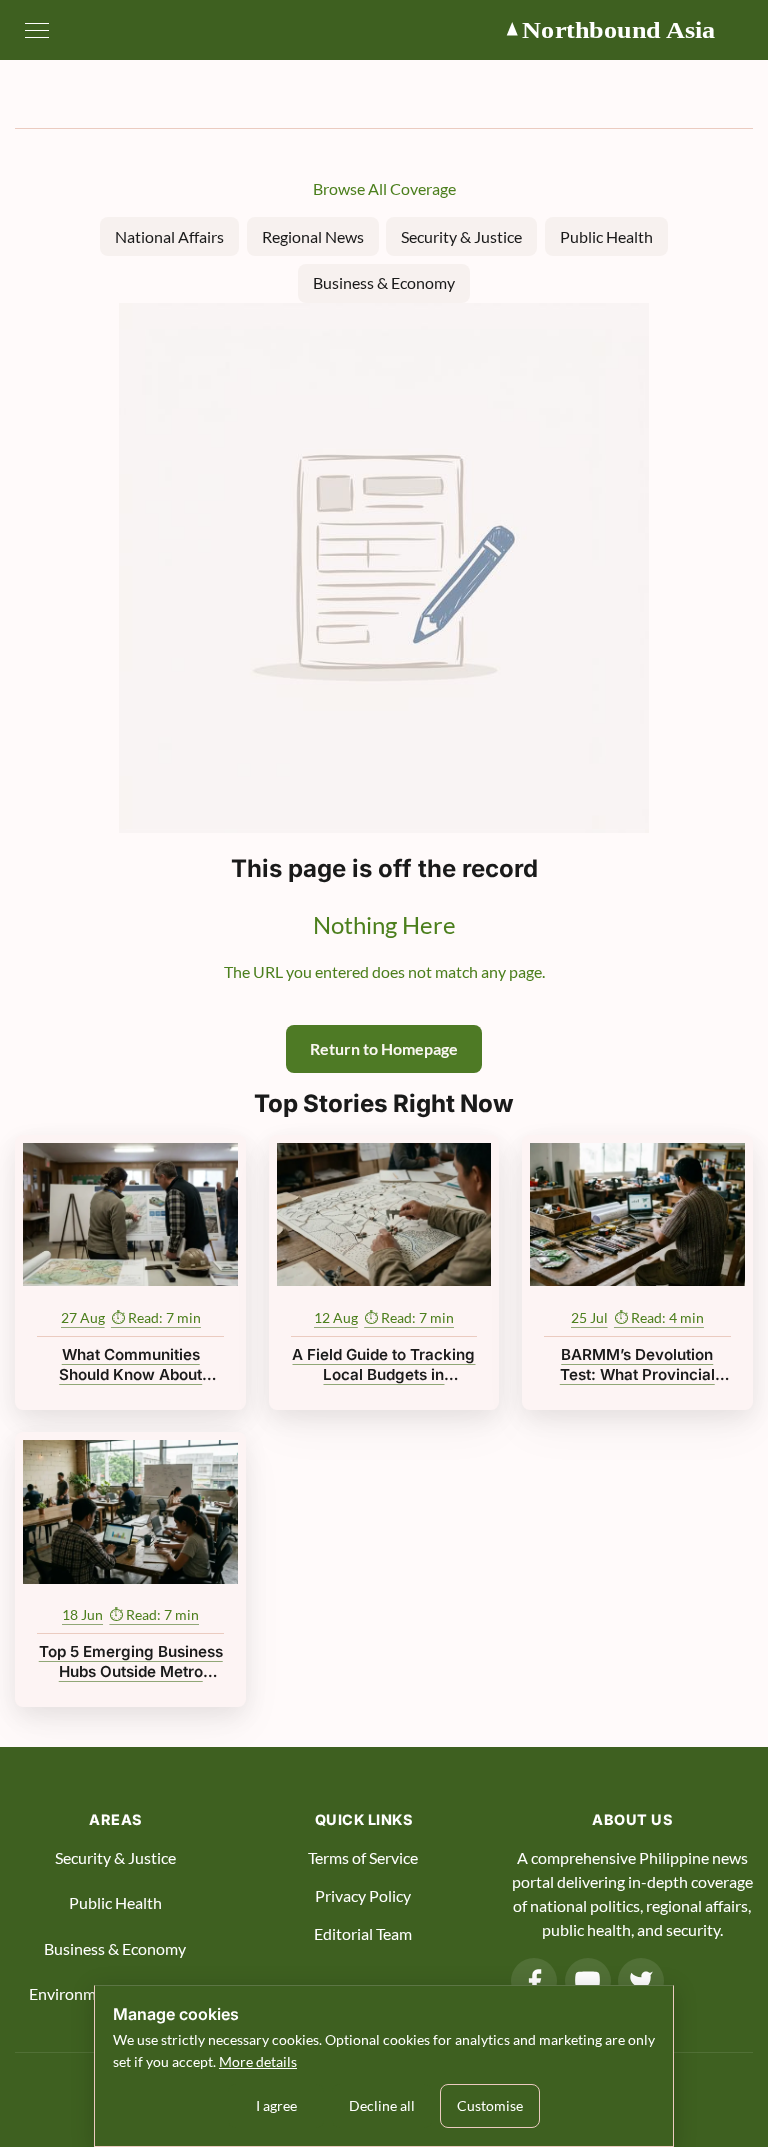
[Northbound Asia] (628, 30)
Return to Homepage (384, 1048)
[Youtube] (588, 1981)
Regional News (313, 236)
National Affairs (169, 236)
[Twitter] (641, 1981)
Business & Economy (384, 282)
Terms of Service (363, 1857)
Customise (490, 2105)
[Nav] (37, 30)
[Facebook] (534, 1981)
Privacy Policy (363, 1895)
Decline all (382, 2105)
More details (258, 2061)
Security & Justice (461, 236)
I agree (276, 2105)
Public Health (606, 236)
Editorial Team (363, 1933)
